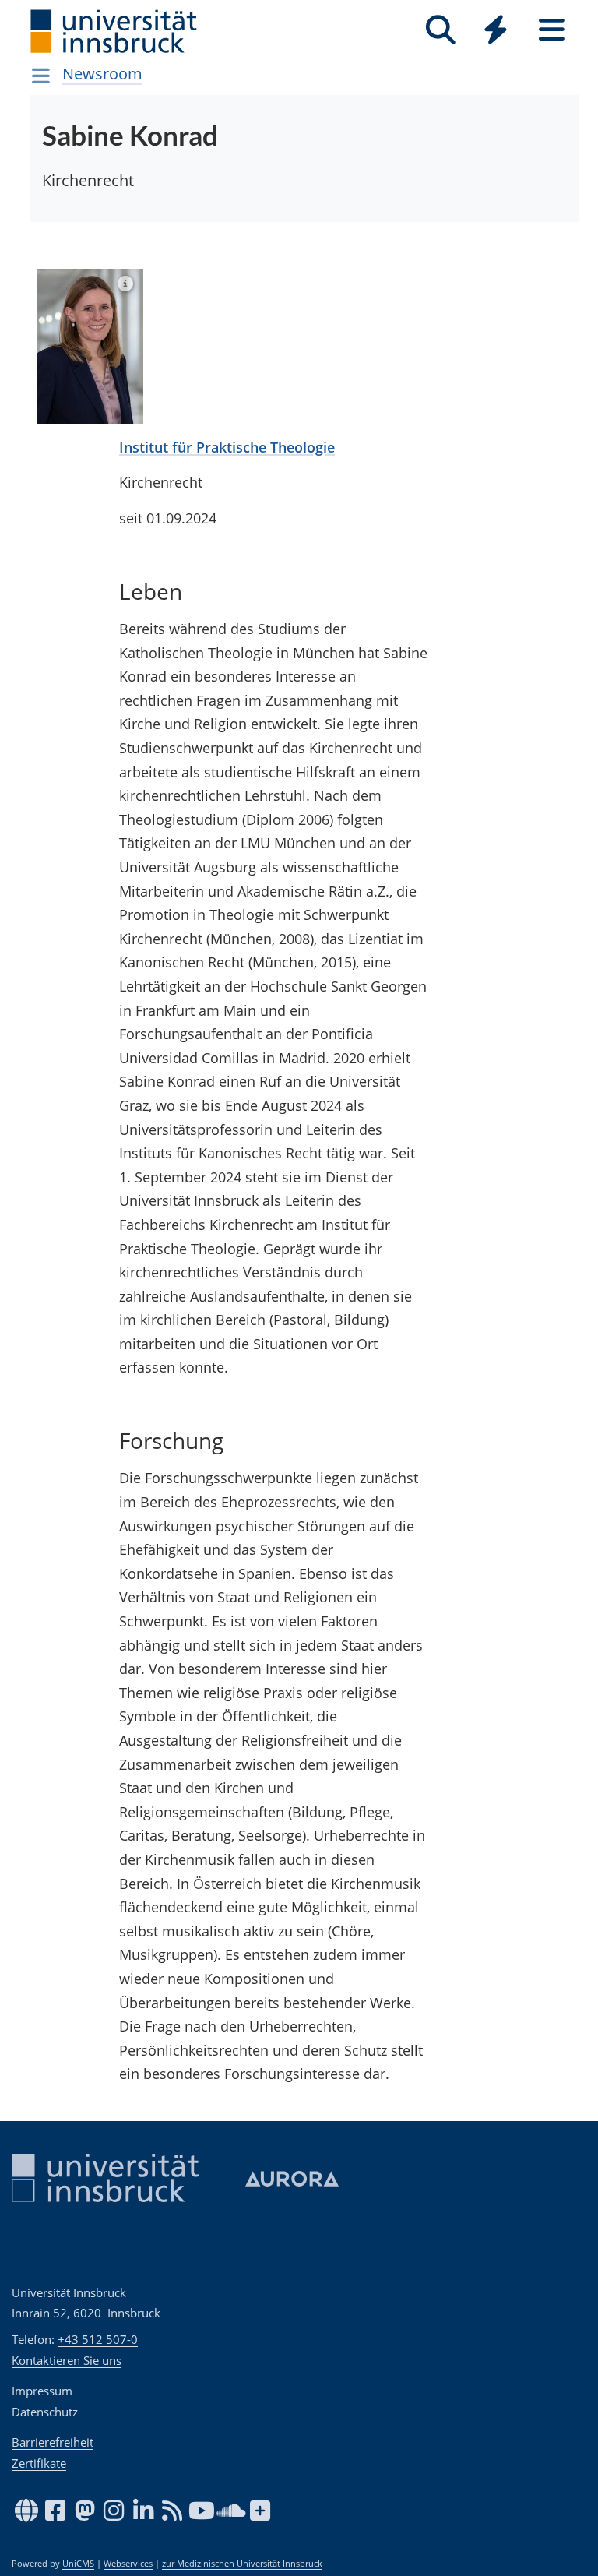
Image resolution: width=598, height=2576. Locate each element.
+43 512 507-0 (98, 2339)
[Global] (496, 32)
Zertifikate (39, 2463)
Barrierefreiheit (53, 2442)
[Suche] (440, 30)
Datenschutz (45, 2412)
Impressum (42, 2391)
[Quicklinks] (496, 30)
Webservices (128, 2564)
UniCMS (78, 2564)
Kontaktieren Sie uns (67, 2360)
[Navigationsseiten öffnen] (41, 76)
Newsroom (102, 74)
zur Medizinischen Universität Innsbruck (242, 2564)
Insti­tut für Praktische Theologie (227, 447)
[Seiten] (552, 30)
